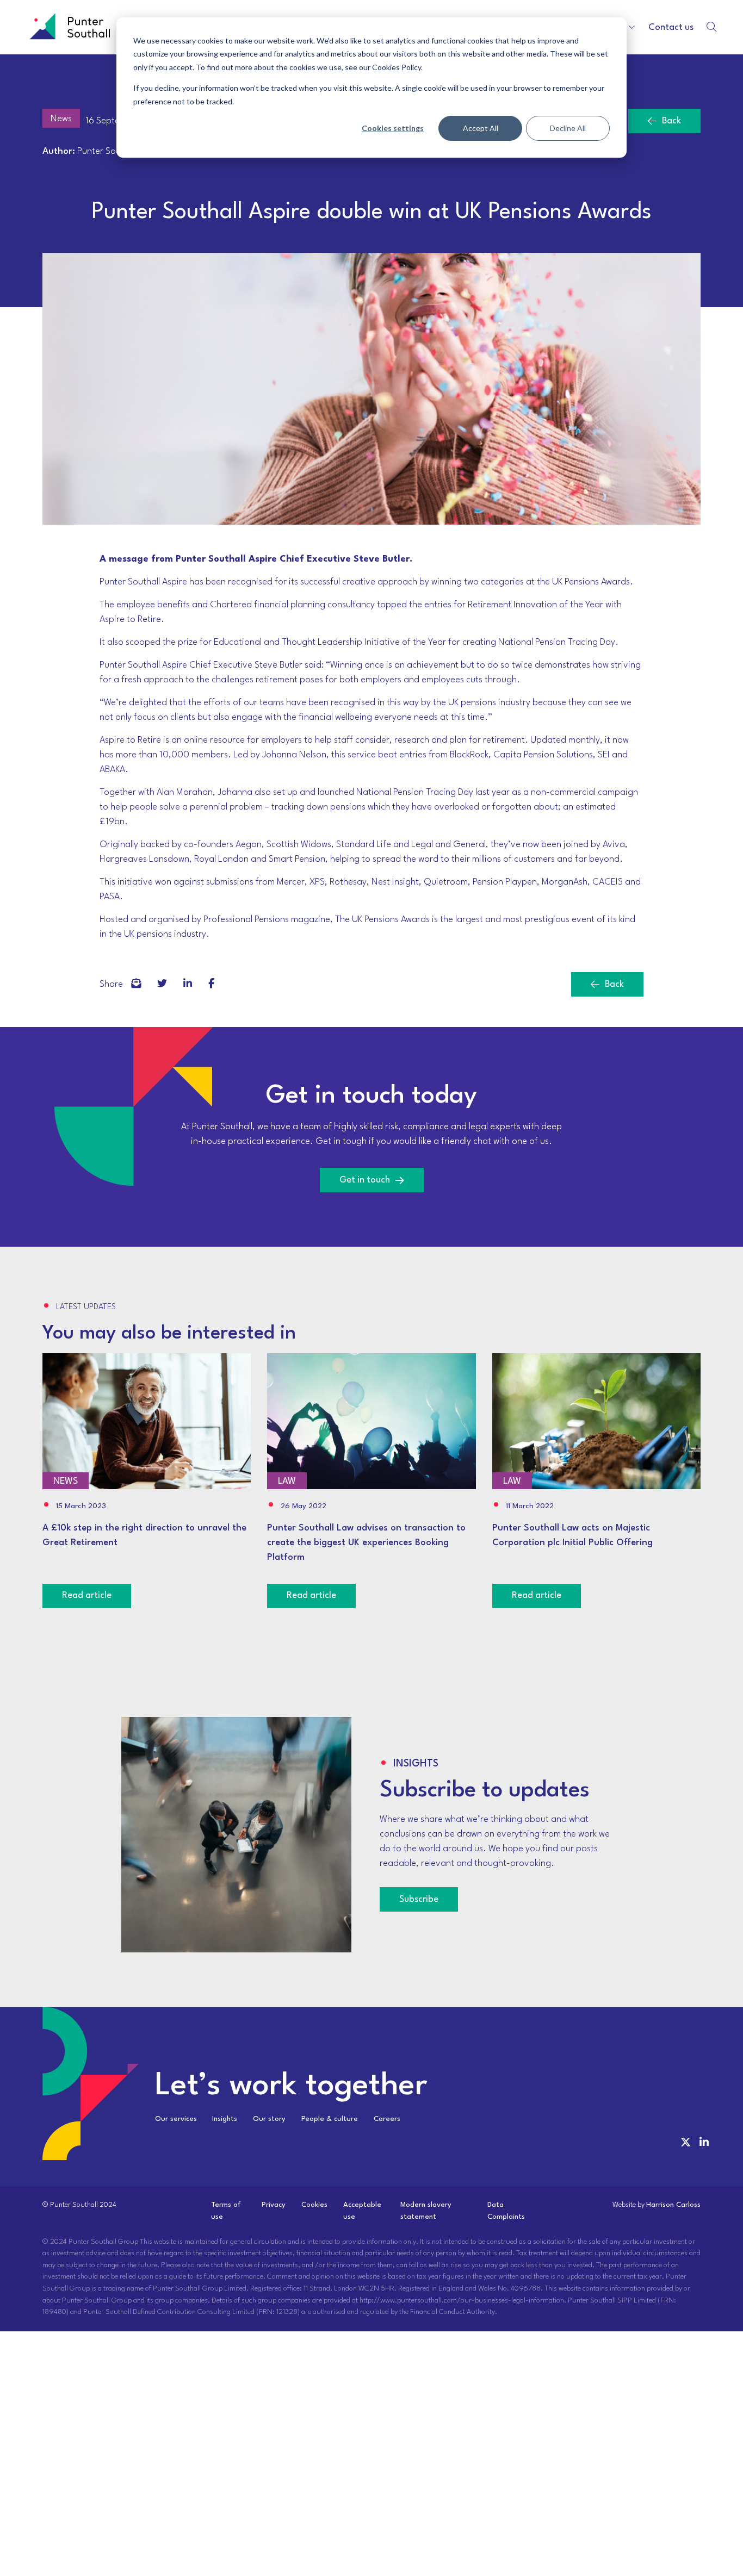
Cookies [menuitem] (314, 2205)
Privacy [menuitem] (274, 2205)
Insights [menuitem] (225, 2119)
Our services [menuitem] (176, 2119)
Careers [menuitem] (387, 2119)
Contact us (671, 27)
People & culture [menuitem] (330, 2119)
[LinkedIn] (188, 984)
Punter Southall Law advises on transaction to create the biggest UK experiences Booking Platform (366, 1543)
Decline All (568, 128)
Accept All (481, 128)
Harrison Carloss (673, 2205)
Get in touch (365, 1180)
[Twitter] (162, 984)
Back (671, 121)
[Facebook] (136, 984)
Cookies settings (393, 128)
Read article (87, 1595)
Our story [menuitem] (269, 2119)
